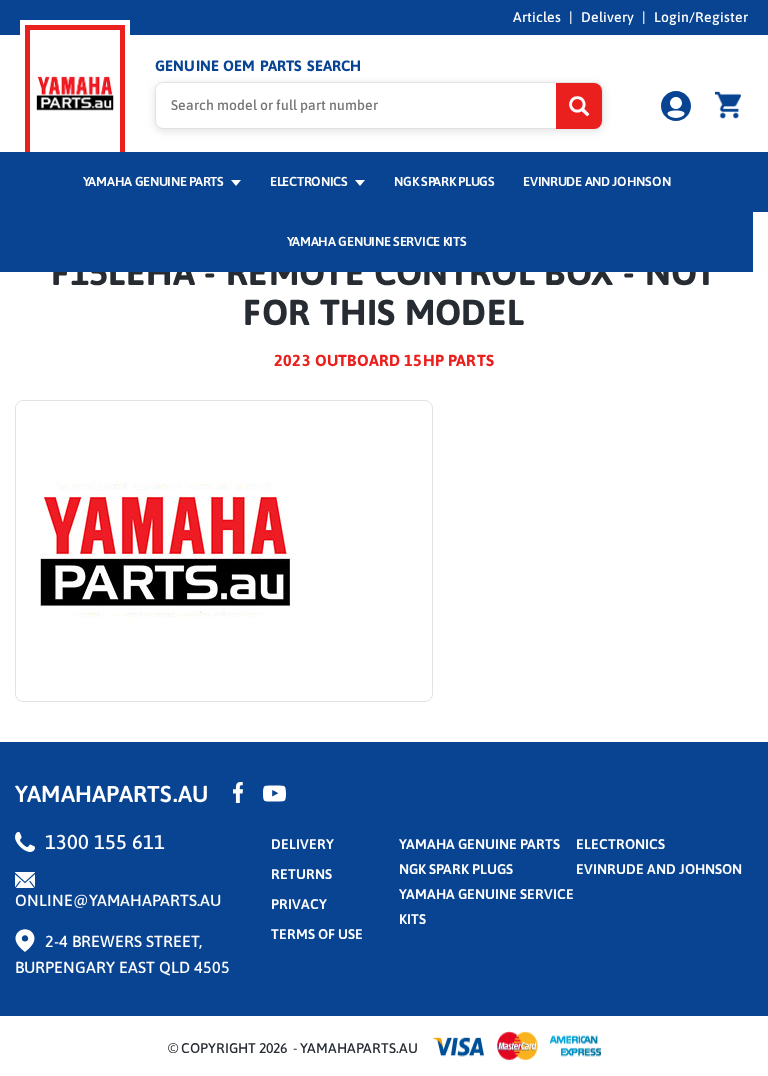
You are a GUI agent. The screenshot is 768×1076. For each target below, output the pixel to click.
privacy (299, 904)
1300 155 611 (105, 841)
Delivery (607, 17)
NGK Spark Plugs (444, 181)
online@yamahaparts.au (118, 900)
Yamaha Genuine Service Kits (377, 241)
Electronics (310, 181)
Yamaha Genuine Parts (155, 181)
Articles (537, 17)
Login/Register (701, 17)
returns (301, 874)
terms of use (317, 934)
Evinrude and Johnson (596, 181)
